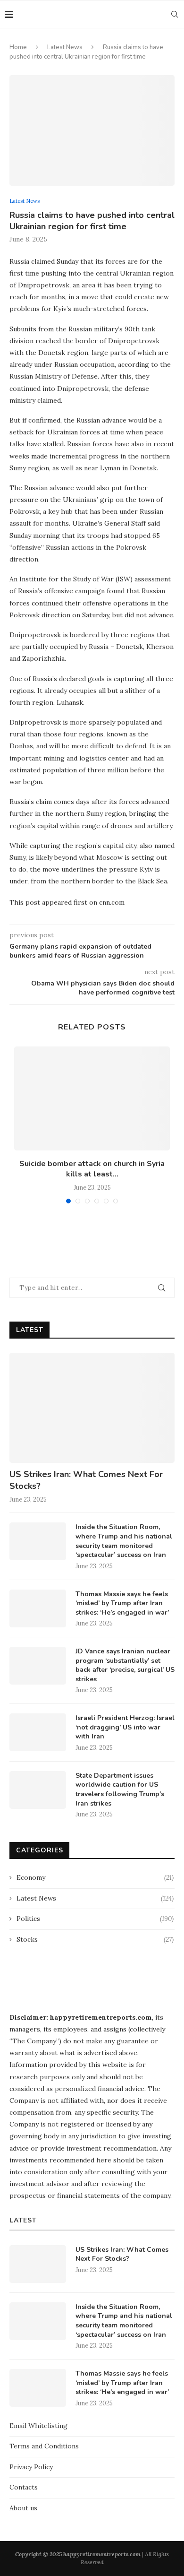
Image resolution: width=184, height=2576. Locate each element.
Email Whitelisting (38, 2426)
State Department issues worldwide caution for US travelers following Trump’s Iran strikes (120, 1789)
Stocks (95, 1939)
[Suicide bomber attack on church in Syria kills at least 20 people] (92, 1098)
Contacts (24, 2487)
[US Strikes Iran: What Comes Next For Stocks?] (92, 1408)
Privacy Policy (31, 2467)
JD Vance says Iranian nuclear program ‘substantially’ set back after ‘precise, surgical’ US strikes (125, 1665)
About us (23, 2508)
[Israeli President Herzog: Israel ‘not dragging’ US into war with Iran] (38, 1732)
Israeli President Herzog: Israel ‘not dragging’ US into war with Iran (125, 1727)
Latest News (65, 47)
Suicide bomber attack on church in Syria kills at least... (92, 1169)
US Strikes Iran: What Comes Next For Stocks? (86, 1480)
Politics (95, 1919)
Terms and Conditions (44, 2446)
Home (18, 47)
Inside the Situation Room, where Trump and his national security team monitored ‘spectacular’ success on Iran (124, 1541)
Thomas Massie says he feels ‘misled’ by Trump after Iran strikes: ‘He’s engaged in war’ (122, 1603)
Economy (95, 1877)
